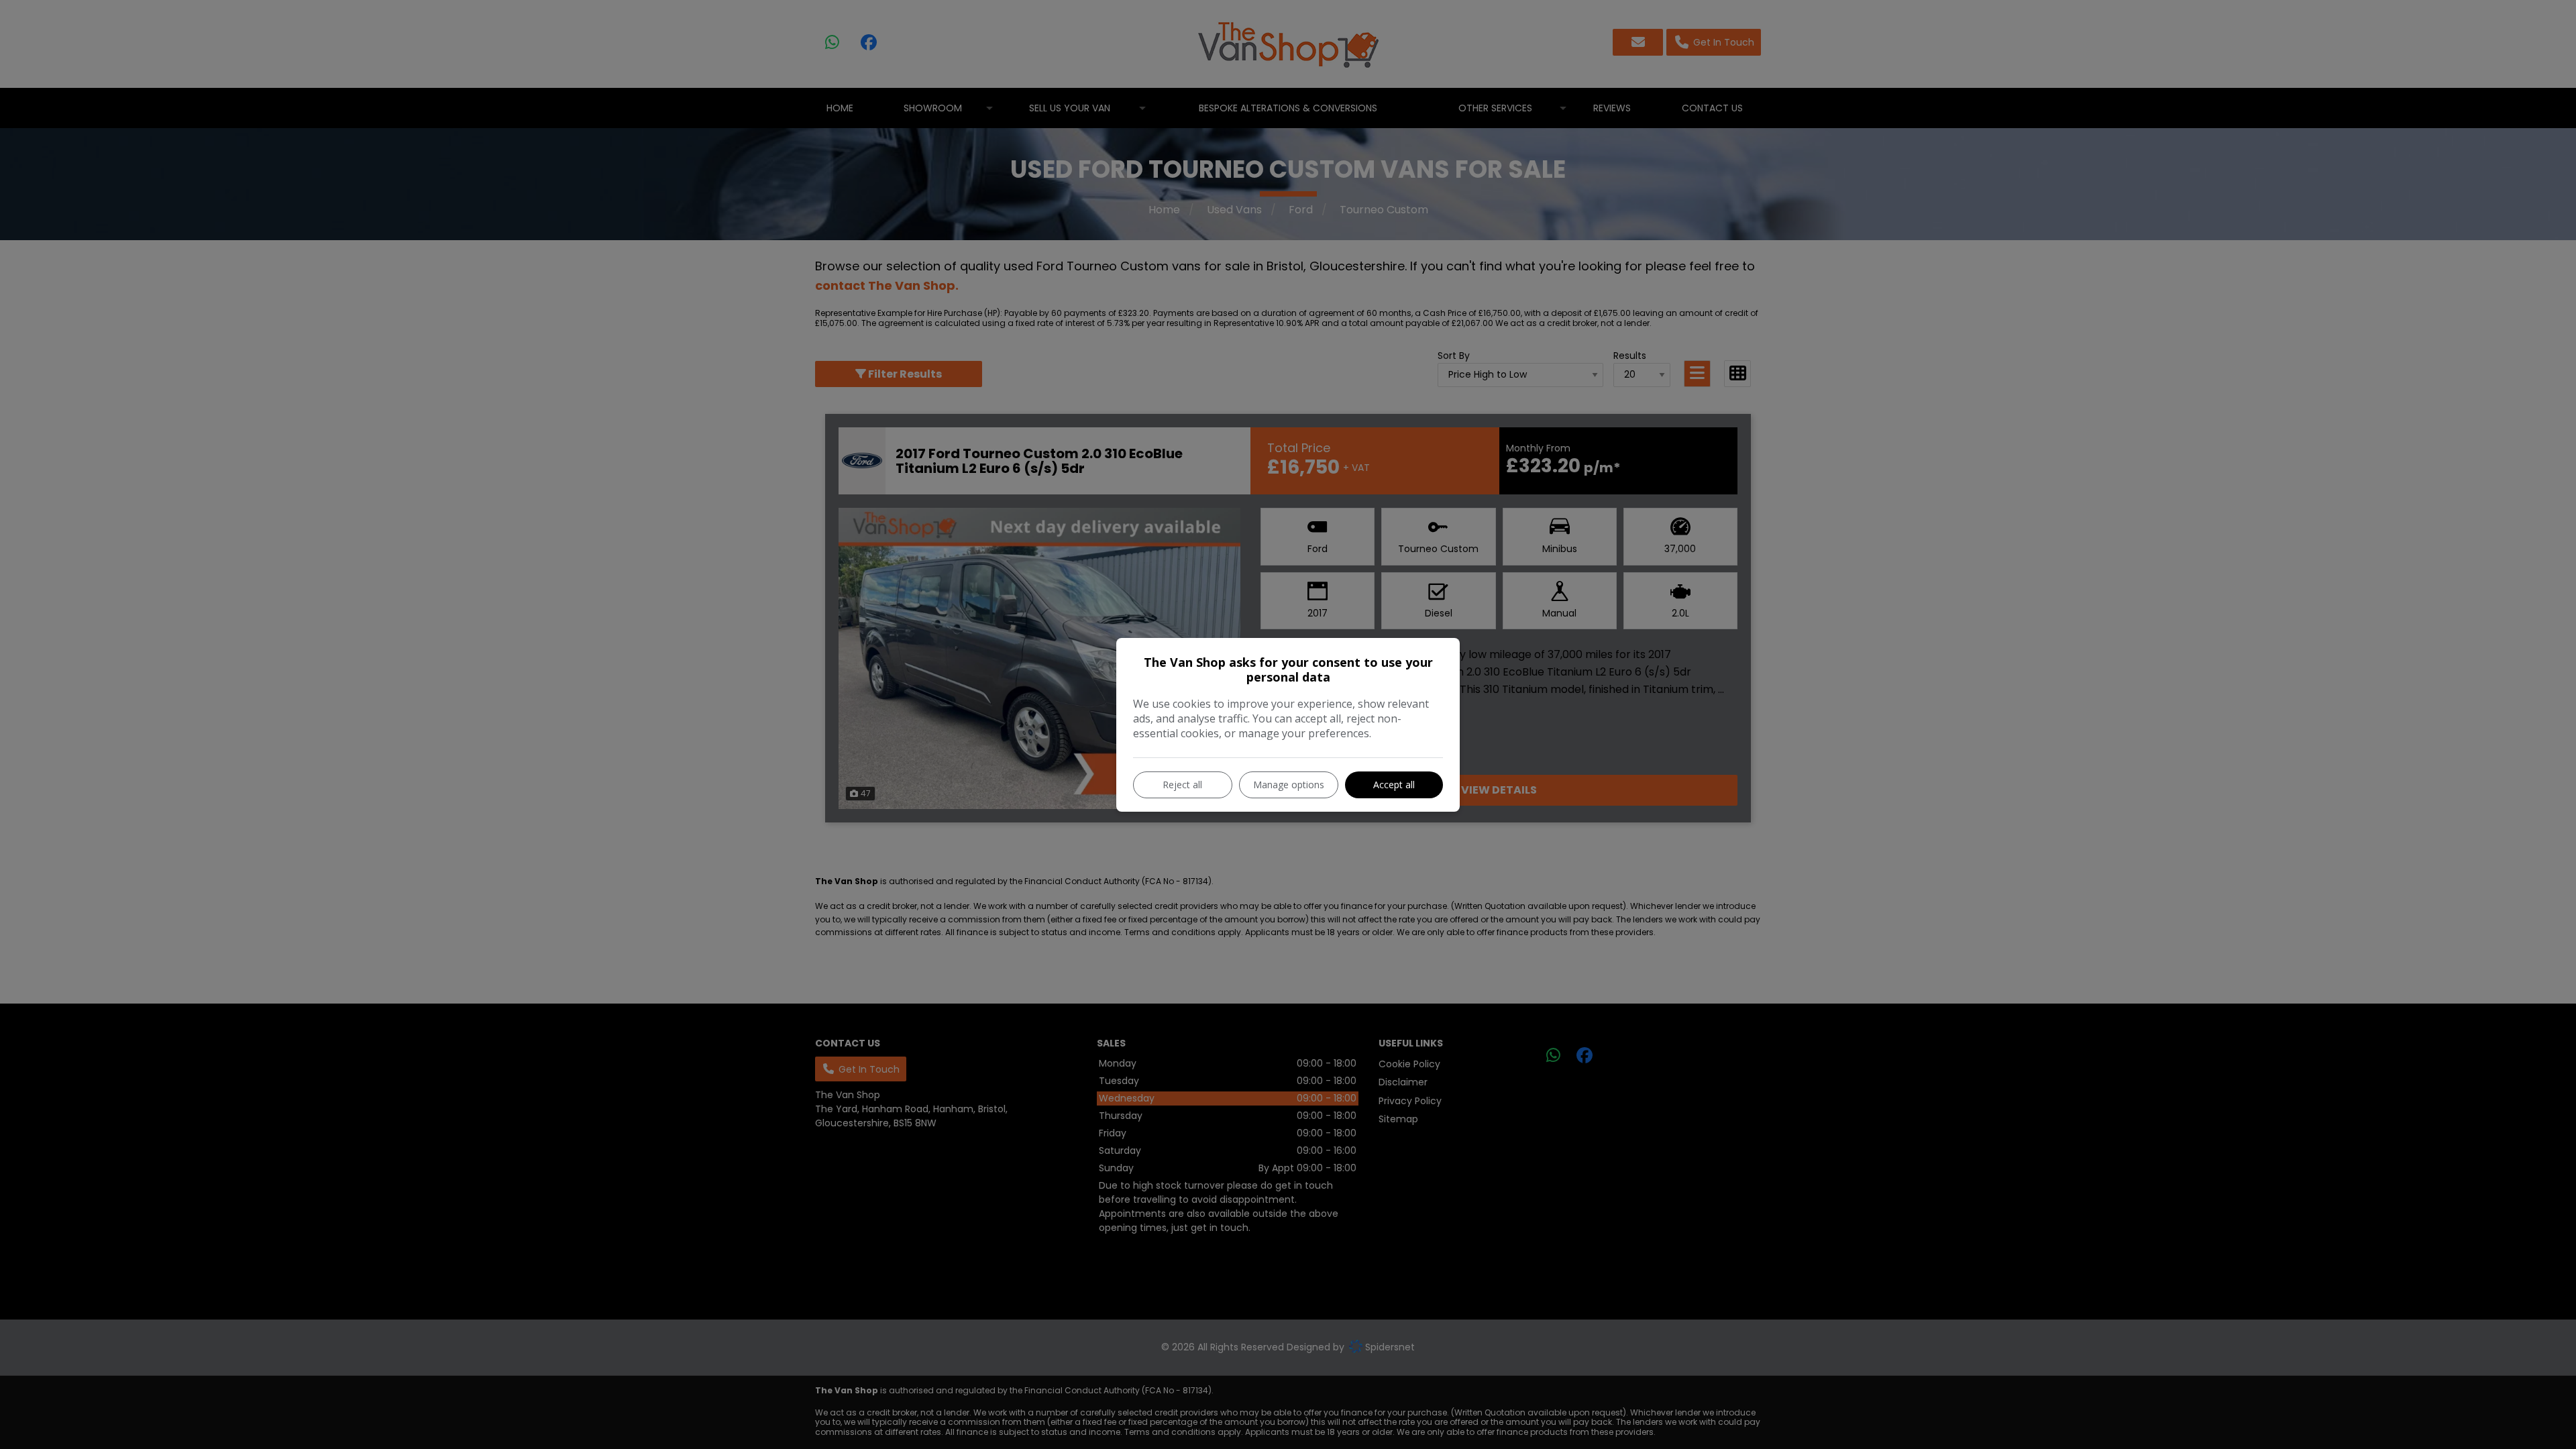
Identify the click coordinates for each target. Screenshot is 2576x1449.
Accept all (1394, 785)
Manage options (1289, 785)
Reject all (1182, 785)
